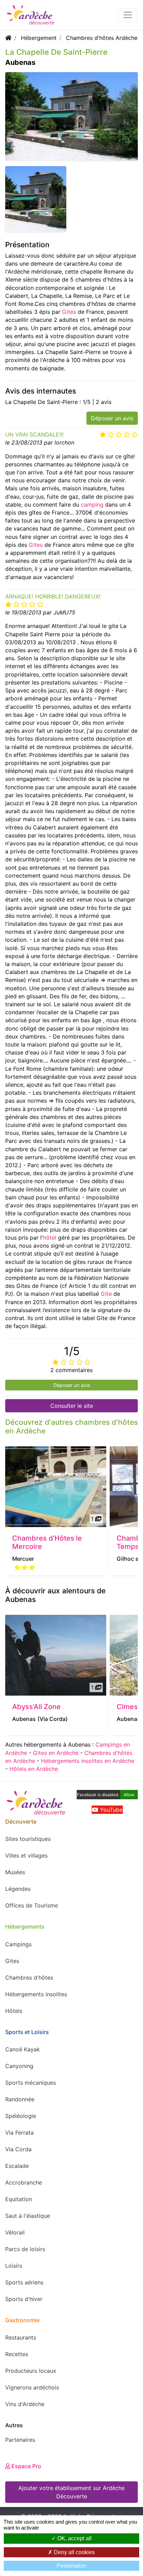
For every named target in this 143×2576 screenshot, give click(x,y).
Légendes (18, 1889)
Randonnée (20, 2099)
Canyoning (19, 2066)
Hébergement (39, 38)
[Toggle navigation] (128, 15)
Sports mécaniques (31, 2083)
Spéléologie (21, 2116)
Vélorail (15, 2232)
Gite (106, 1294)
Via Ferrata (19, 2133)
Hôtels (14, 2011)
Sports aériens (24, 2282)
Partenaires (20, 2440)
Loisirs (14, 2266)
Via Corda (18, 2149)
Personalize (71, 2566)
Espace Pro (26, 2466)
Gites (69, 312)
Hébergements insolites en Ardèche (88, 1761)
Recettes (17, 2354)
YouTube (110, 1810)
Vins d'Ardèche (25, 2404)
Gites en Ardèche (56, 1753)
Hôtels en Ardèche (34, 1769)
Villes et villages (26, 1855)
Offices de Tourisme (32, 1905)
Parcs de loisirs (25, 2249)
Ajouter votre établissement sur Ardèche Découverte (71, 2492)
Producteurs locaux (31, 2371)
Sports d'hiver (24, 2299)
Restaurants (21, 2337)
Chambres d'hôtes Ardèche (102, 38)
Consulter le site (72, 1406)
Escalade (17, 2166)
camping (92, 505)
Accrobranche (24, 2182)
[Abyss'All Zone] (56, 1655)
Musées (15, 1872)
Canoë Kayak (23, 2049)
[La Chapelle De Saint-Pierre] (36, 198)
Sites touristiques (28, 1839)
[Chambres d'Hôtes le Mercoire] (56, 1487)
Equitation (19, 2199)
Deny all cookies (74, 2552)
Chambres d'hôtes (29, 1978)
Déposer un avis (112, 418)
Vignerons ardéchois (32, 2387)
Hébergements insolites (36, 1994)
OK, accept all (74, 2538)
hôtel (50, 1238)
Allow (129, 1795)
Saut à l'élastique (28, 2216)
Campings (18, 1944)
